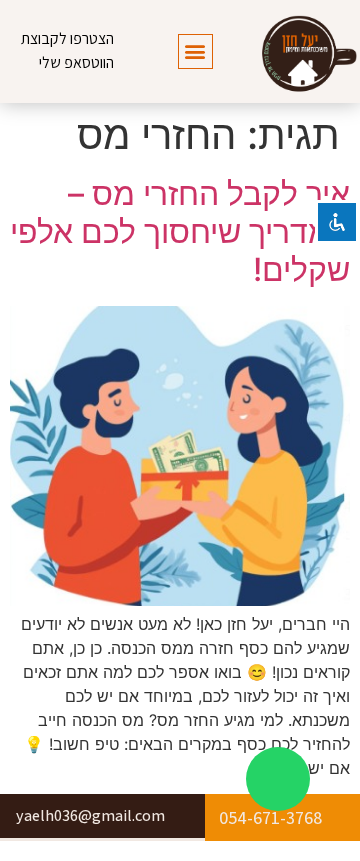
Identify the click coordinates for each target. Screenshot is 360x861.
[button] (195, 51)
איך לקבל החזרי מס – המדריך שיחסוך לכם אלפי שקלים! (180, 232)
